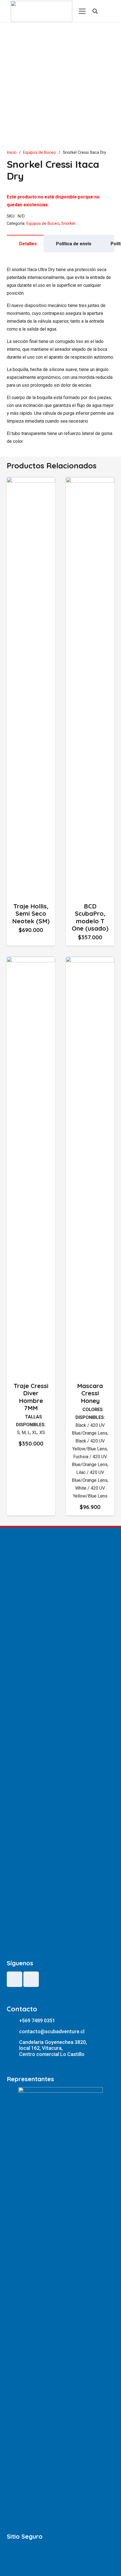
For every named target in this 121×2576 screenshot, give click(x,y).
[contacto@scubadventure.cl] (13, 2031)
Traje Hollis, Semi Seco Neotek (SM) (31, 914)
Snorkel (68, 224)
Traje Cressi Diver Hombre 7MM (31, 1397)
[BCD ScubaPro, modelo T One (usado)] (90, 481)
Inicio (12, 153)
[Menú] (82, 11)
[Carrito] (107, 11)
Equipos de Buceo (40, 153)
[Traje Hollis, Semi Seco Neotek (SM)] (31, 481)
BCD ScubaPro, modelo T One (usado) (90, 917)
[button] (31, 939)
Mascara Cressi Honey (90, 1393)
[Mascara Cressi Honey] (90, 960)
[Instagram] (31, 1979)
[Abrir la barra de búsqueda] (95, 11)
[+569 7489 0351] (13, 2021)
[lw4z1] (42, 11)
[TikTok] (14, 1979)
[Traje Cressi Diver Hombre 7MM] (31, 960)
